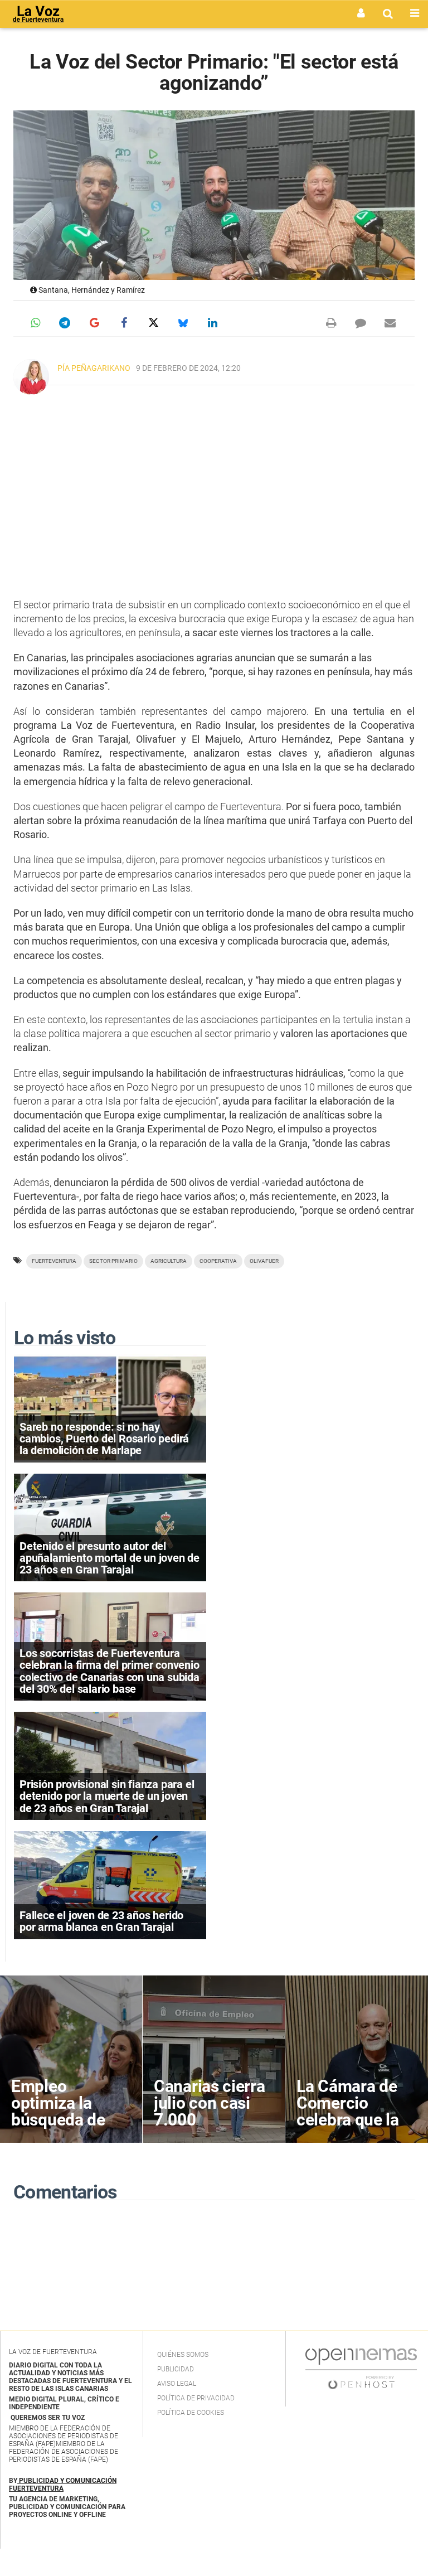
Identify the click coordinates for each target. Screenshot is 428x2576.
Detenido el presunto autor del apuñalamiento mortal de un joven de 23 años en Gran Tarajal (110, 1558)
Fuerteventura (54, 1261)
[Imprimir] (331, 323)
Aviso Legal (177, 2384)
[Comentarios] (361, 323)
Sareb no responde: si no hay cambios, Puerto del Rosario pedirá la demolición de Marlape (104, 1439)
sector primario (113, 1261)
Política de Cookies (191, 2413)
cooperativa (218, 1261)
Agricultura (169, 1261)
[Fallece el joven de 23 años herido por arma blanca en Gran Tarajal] (110, 1884)
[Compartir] (35, 323)
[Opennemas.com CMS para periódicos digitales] (361, 2368)
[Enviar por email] (390, 323)
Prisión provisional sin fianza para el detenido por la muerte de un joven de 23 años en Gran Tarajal (107, 1796)
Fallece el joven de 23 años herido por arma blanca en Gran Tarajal (101, 1921)
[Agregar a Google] (94, 323)
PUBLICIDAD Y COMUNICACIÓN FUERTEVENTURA (63, 2485)
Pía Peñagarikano (94, 368)
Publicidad (176, 2369)
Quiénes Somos (183, 2355)
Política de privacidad (196, 2398)
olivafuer (264, 1261)
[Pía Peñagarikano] (31, 377)
